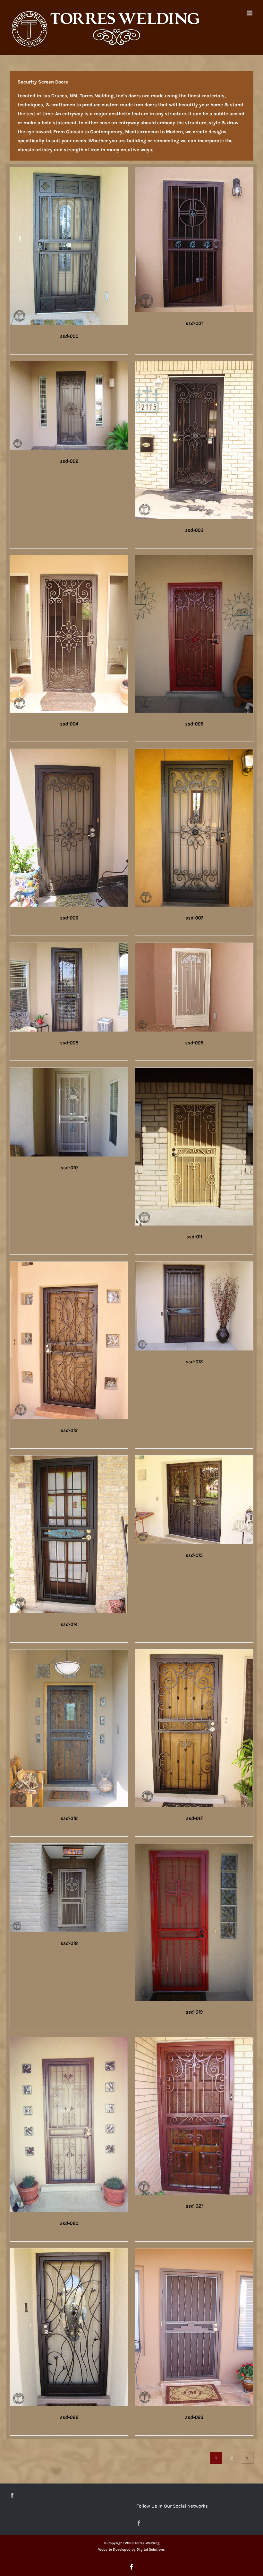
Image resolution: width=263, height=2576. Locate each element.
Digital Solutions (151, 2550)
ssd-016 (69, 1818)
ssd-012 (69, 1430)
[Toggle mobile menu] (250, 13)
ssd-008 (69, 1043)
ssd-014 (69, 1624)
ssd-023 (194, 2417)
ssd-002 (69, 461)
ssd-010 (69, 1168)
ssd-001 (194, 323)
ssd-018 (69, 1943)
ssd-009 (194, 1043)
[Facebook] (12, 2495)
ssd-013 (194, 1362)
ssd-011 (194, 1237)
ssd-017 (194, 1818)
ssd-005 (194, 724)
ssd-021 (194, 2206)
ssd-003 (194, 530)
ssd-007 (194, 918)
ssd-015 (194, 1555)
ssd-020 (69, 2223)
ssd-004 (69, 724)
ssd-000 (69, 336)
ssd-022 (69, 2417)
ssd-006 (69, 918)
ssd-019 (194, 2012)
